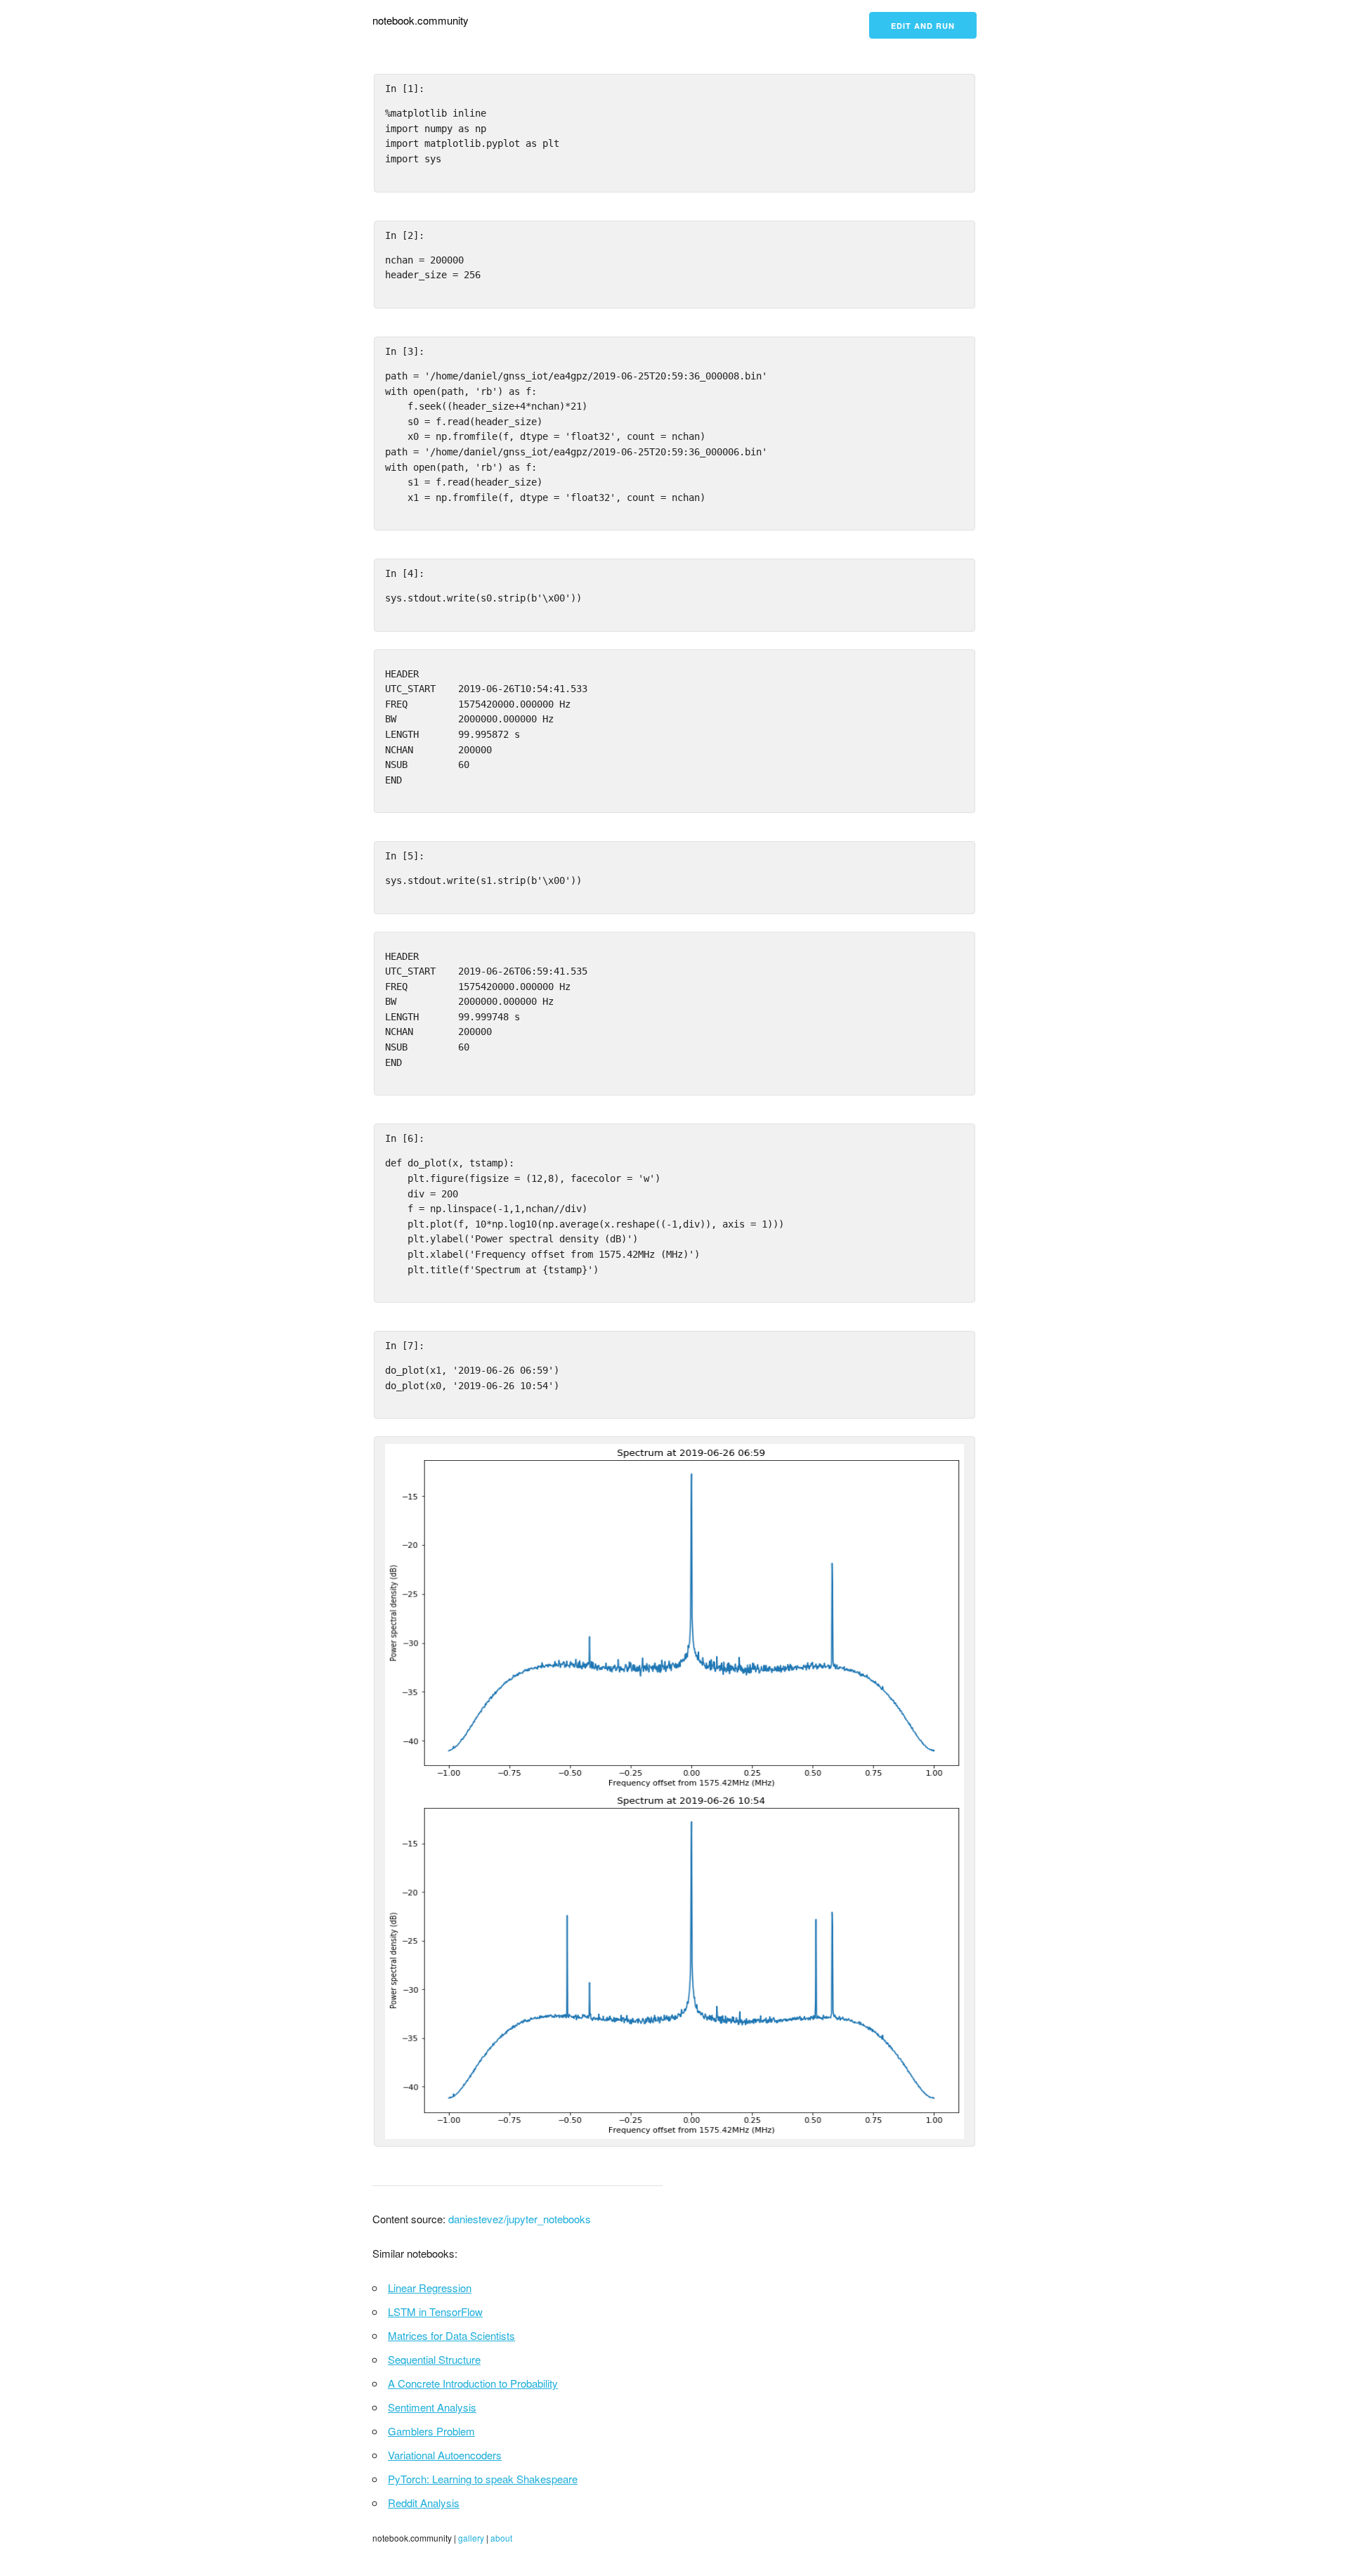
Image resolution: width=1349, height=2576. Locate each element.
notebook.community (421, 20)
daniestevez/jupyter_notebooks (520, 2219)
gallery (471, 2538)
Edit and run (923, 26)
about (501, 2538)
